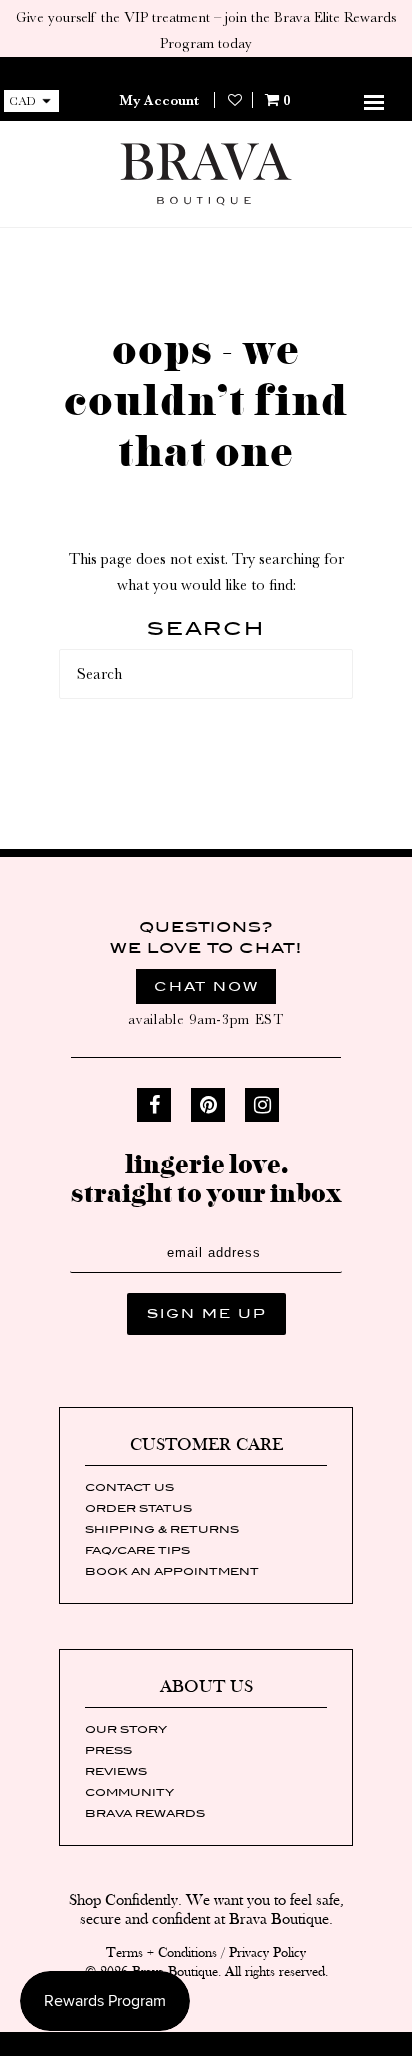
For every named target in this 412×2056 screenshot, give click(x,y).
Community (129, 1792)
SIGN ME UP (206, 1313)
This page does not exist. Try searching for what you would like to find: (206, 572)
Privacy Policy (267, 1953)
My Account (159, 100)
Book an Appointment (172, 1571)
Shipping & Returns (162, 1529)
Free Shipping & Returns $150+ (205, 70)
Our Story (126, 1729)
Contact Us (129, 1487)
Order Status (138, 1508)
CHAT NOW (206, 986)
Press (108, 1750)
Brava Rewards (145, 1813)
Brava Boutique (175, 1972)
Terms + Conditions (161, 1953)
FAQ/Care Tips (137, 1550)
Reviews (116, 1771)
